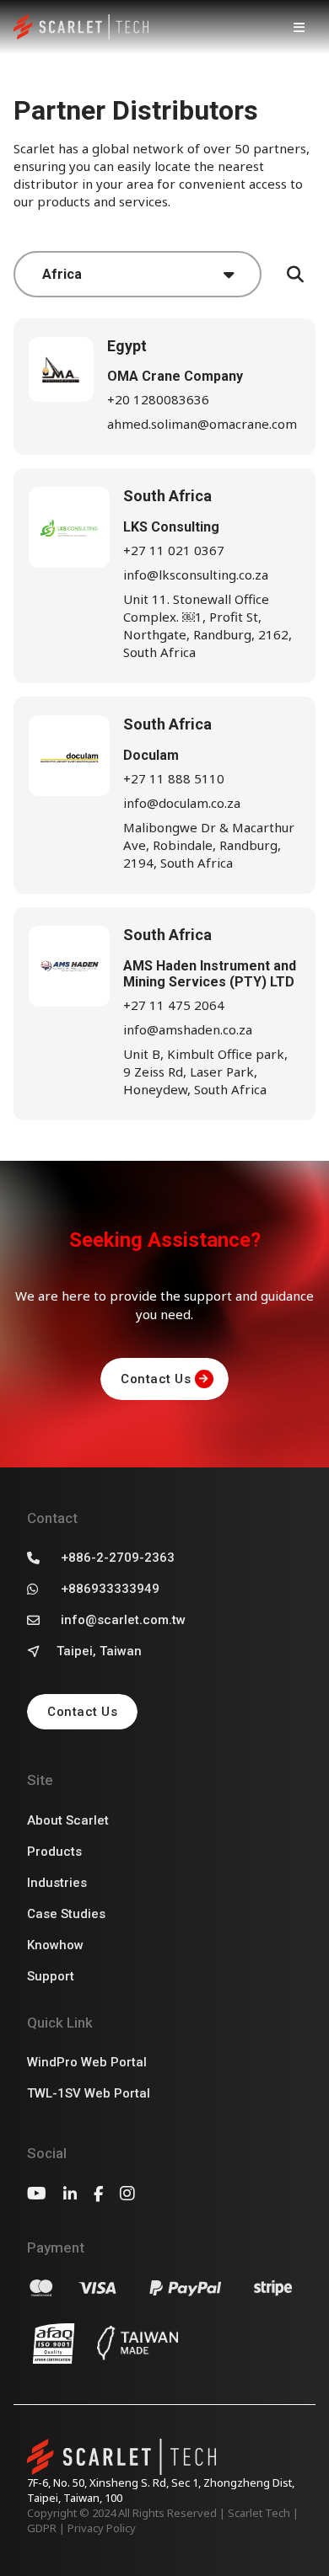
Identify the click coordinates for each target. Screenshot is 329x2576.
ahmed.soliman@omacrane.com (202, 424)
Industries (57, 1883)
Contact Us (156, 1379)
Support (51, 1976)
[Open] (299, 27)
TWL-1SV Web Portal (89, 2093)
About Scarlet (68, 1820)
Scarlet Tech (259, 2513)
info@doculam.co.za (182, 803)
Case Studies (66, 1914)
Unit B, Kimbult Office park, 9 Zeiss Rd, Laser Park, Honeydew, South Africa (205, 1072)
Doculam (151, 755)
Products (54, 1852)
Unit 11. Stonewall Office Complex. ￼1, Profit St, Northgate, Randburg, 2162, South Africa (208, 625)
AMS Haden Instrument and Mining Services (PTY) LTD (210, 974)
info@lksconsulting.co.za (196, 575)
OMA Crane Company (175, 376)
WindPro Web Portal (87, 2062)
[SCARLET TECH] (81, 27)
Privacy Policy (102, 2528)
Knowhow (55, 1945)
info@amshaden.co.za (188, 1029)
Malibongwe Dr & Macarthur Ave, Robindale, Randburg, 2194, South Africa (209, 845)
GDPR (42, 2528)
